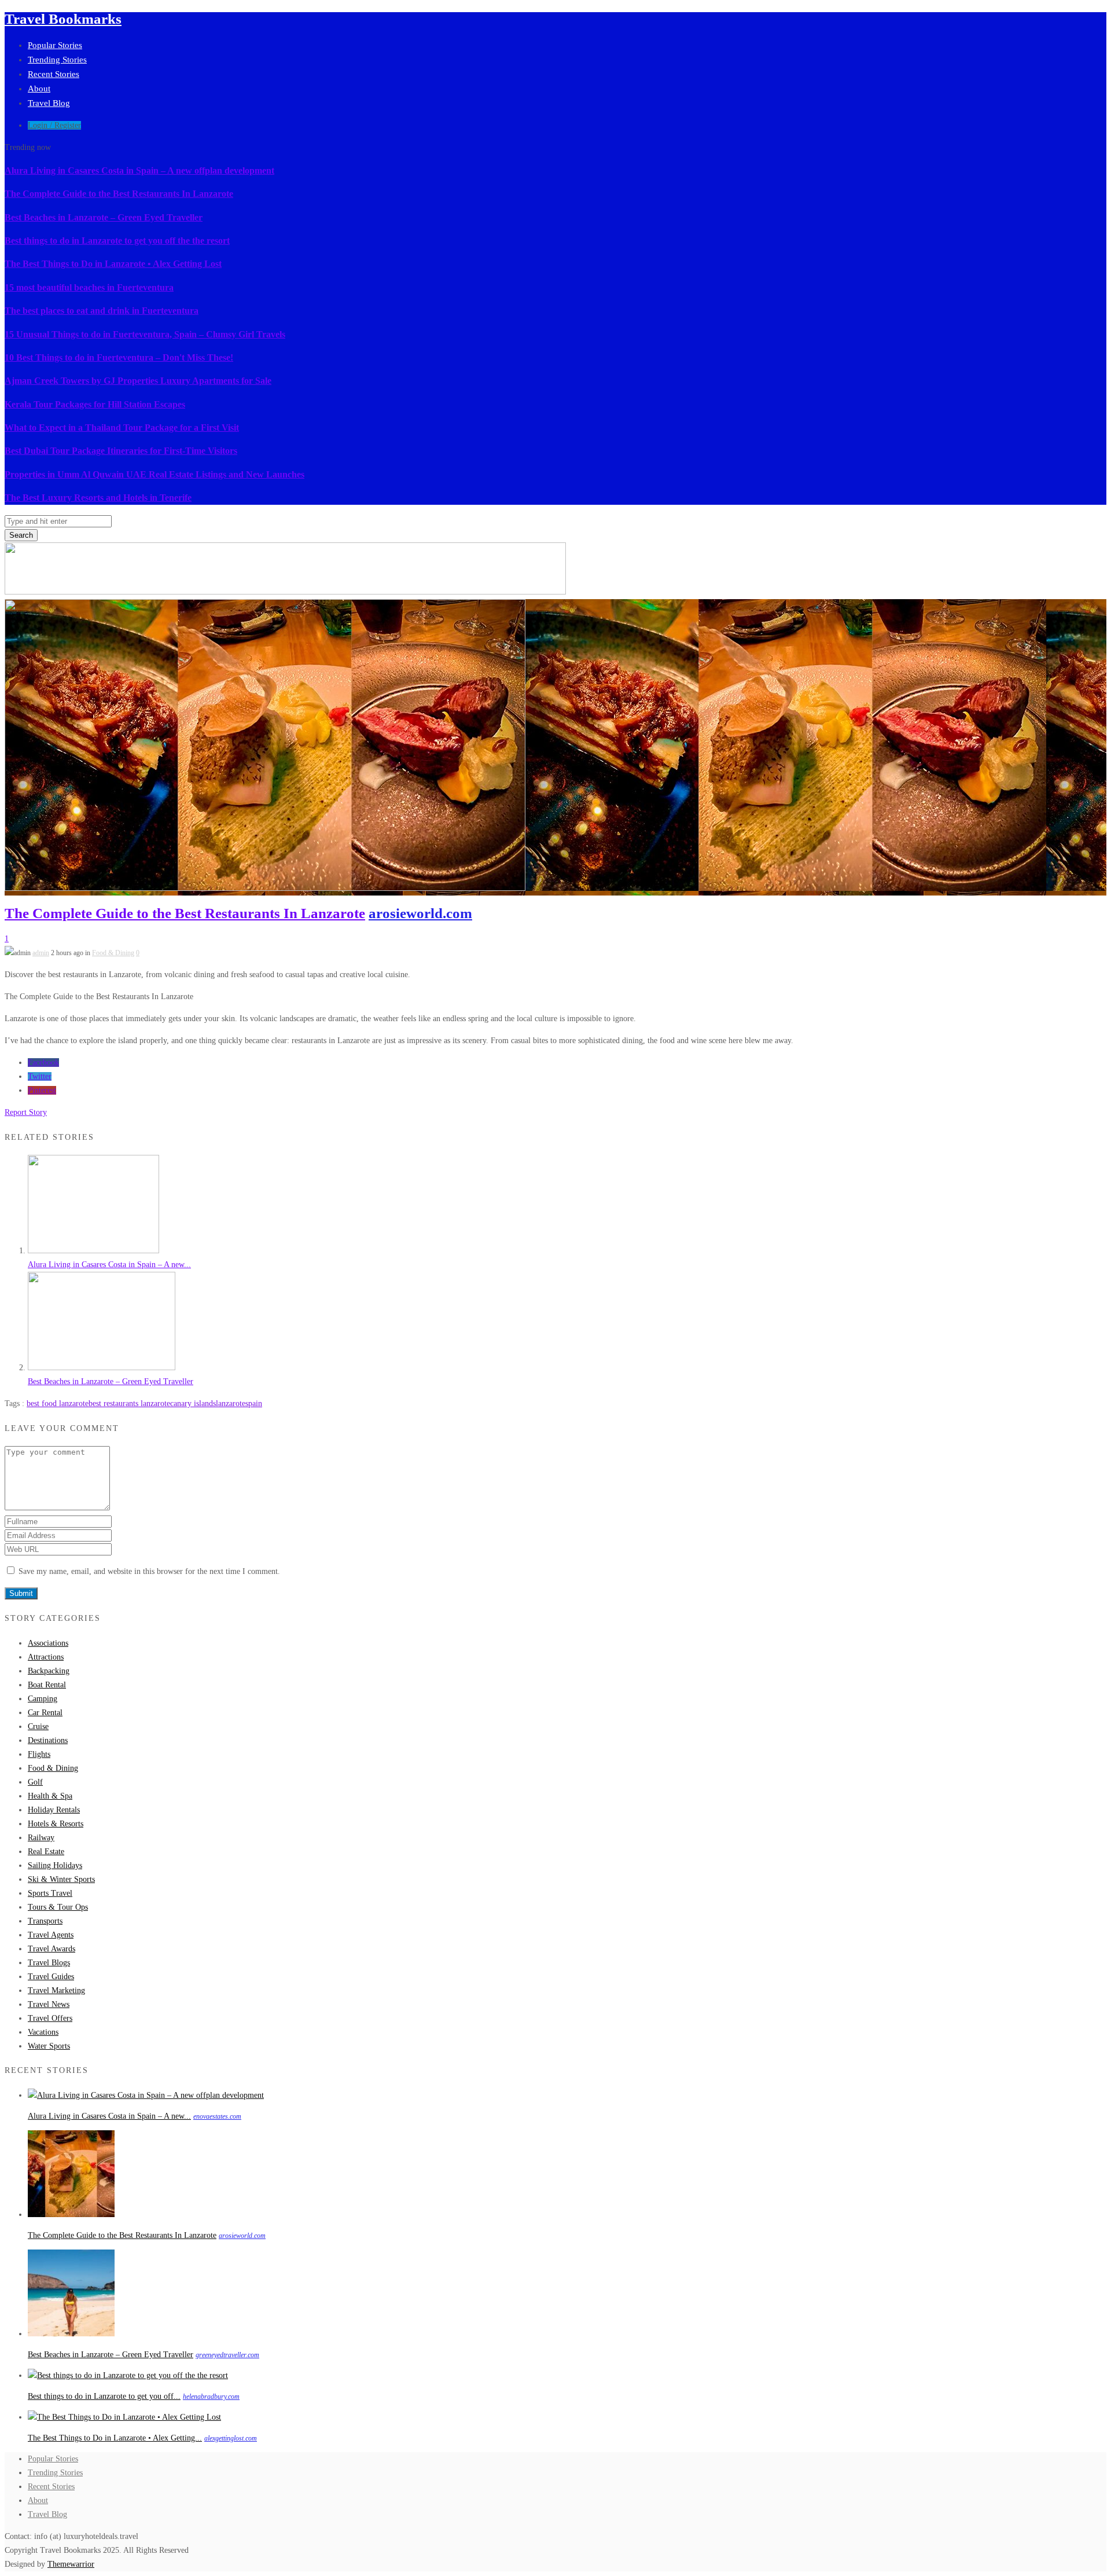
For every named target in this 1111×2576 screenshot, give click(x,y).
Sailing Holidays (55, 1865)
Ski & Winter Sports (61, 1879)
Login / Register (54, 125)
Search (21, 535)
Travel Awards (51, 1949)
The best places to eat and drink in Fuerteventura (102, 311)
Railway (41, 1838)
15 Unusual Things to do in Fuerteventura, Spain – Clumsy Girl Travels (145, 334)
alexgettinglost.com (231, 2438)
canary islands (193, 1403)
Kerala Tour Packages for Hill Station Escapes (95, 404)
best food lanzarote (58, 1403)
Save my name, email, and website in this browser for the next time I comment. (149, 1571)
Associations (48, 1643)
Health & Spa (50, 1796)
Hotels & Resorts (56, 1824)
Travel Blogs (49, 1963)
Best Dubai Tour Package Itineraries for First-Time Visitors (121, 451)
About (39, 89)
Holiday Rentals (54, 1810)
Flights (39, 1754)
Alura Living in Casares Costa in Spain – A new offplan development (139, 170)
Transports (45, 1921)
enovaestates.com (217, 2116)
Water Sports (49, 2046)
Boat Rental (47, 1685)
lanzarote (231, 1403)
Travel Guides (51, 1977)
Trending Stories (57, 60)
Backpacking (49, 1671)
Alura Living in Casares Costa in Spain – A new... (109, 1265)
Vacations (43, 2032)
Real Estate (46, 1852)
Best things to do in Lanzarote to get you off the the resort (117, 241)
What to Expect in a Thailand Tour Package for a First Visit (122, 428)
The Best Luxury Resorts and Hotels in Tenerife (98, 498)
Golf (35, 1782)
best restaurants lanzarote (129, 1403)
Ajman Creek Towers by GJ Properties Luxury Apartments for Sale (138, 381)
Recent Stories (54, 74)
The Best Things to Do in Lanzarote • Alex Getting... (115, 2438)
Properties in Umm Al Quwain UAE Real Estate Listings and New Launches (154, 474)
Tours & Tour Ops (58, 1907)
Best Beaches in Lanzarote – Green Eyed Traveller (104, 217)
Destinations (48, 1740)
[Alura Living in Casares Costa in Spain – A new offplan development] (93, 1251)
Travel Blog (49, 103)
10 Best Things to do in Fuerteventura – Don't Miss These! (119, 357)
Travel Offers (50, 2018)
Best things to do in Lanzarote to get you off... (104, 2396)
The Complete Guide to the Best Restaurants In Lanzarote (119, 194)
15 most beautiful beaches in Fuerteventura (89, 287)
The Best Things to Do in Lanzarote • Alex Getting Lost (113, 264)
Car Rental (45, 1713)
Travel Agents (51, 1935)
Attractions (46, 1657)
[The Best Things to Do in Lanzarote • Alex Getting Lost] (124, 2417)
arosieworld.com (420, 913)
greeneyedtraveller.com (227, 2355)
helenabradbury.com (211, 2397)
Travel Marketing (56, 1990)
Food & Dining (113, 953)
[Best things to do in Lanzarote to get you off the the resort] (128, 2375)
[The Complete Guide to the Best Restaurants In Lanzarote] (71, 2214)
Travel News (49, 2004)
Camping (43, 1699)
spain (254, 1403)
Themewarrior (71, 2564)
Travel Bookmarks (63, 19)
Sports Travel (50, 1893)
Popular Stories (55, 45)
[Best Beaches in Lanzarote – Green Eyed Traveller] (102, 1368)
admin (41, 953)
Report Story (26, 1112)
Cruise (38, 1726)
